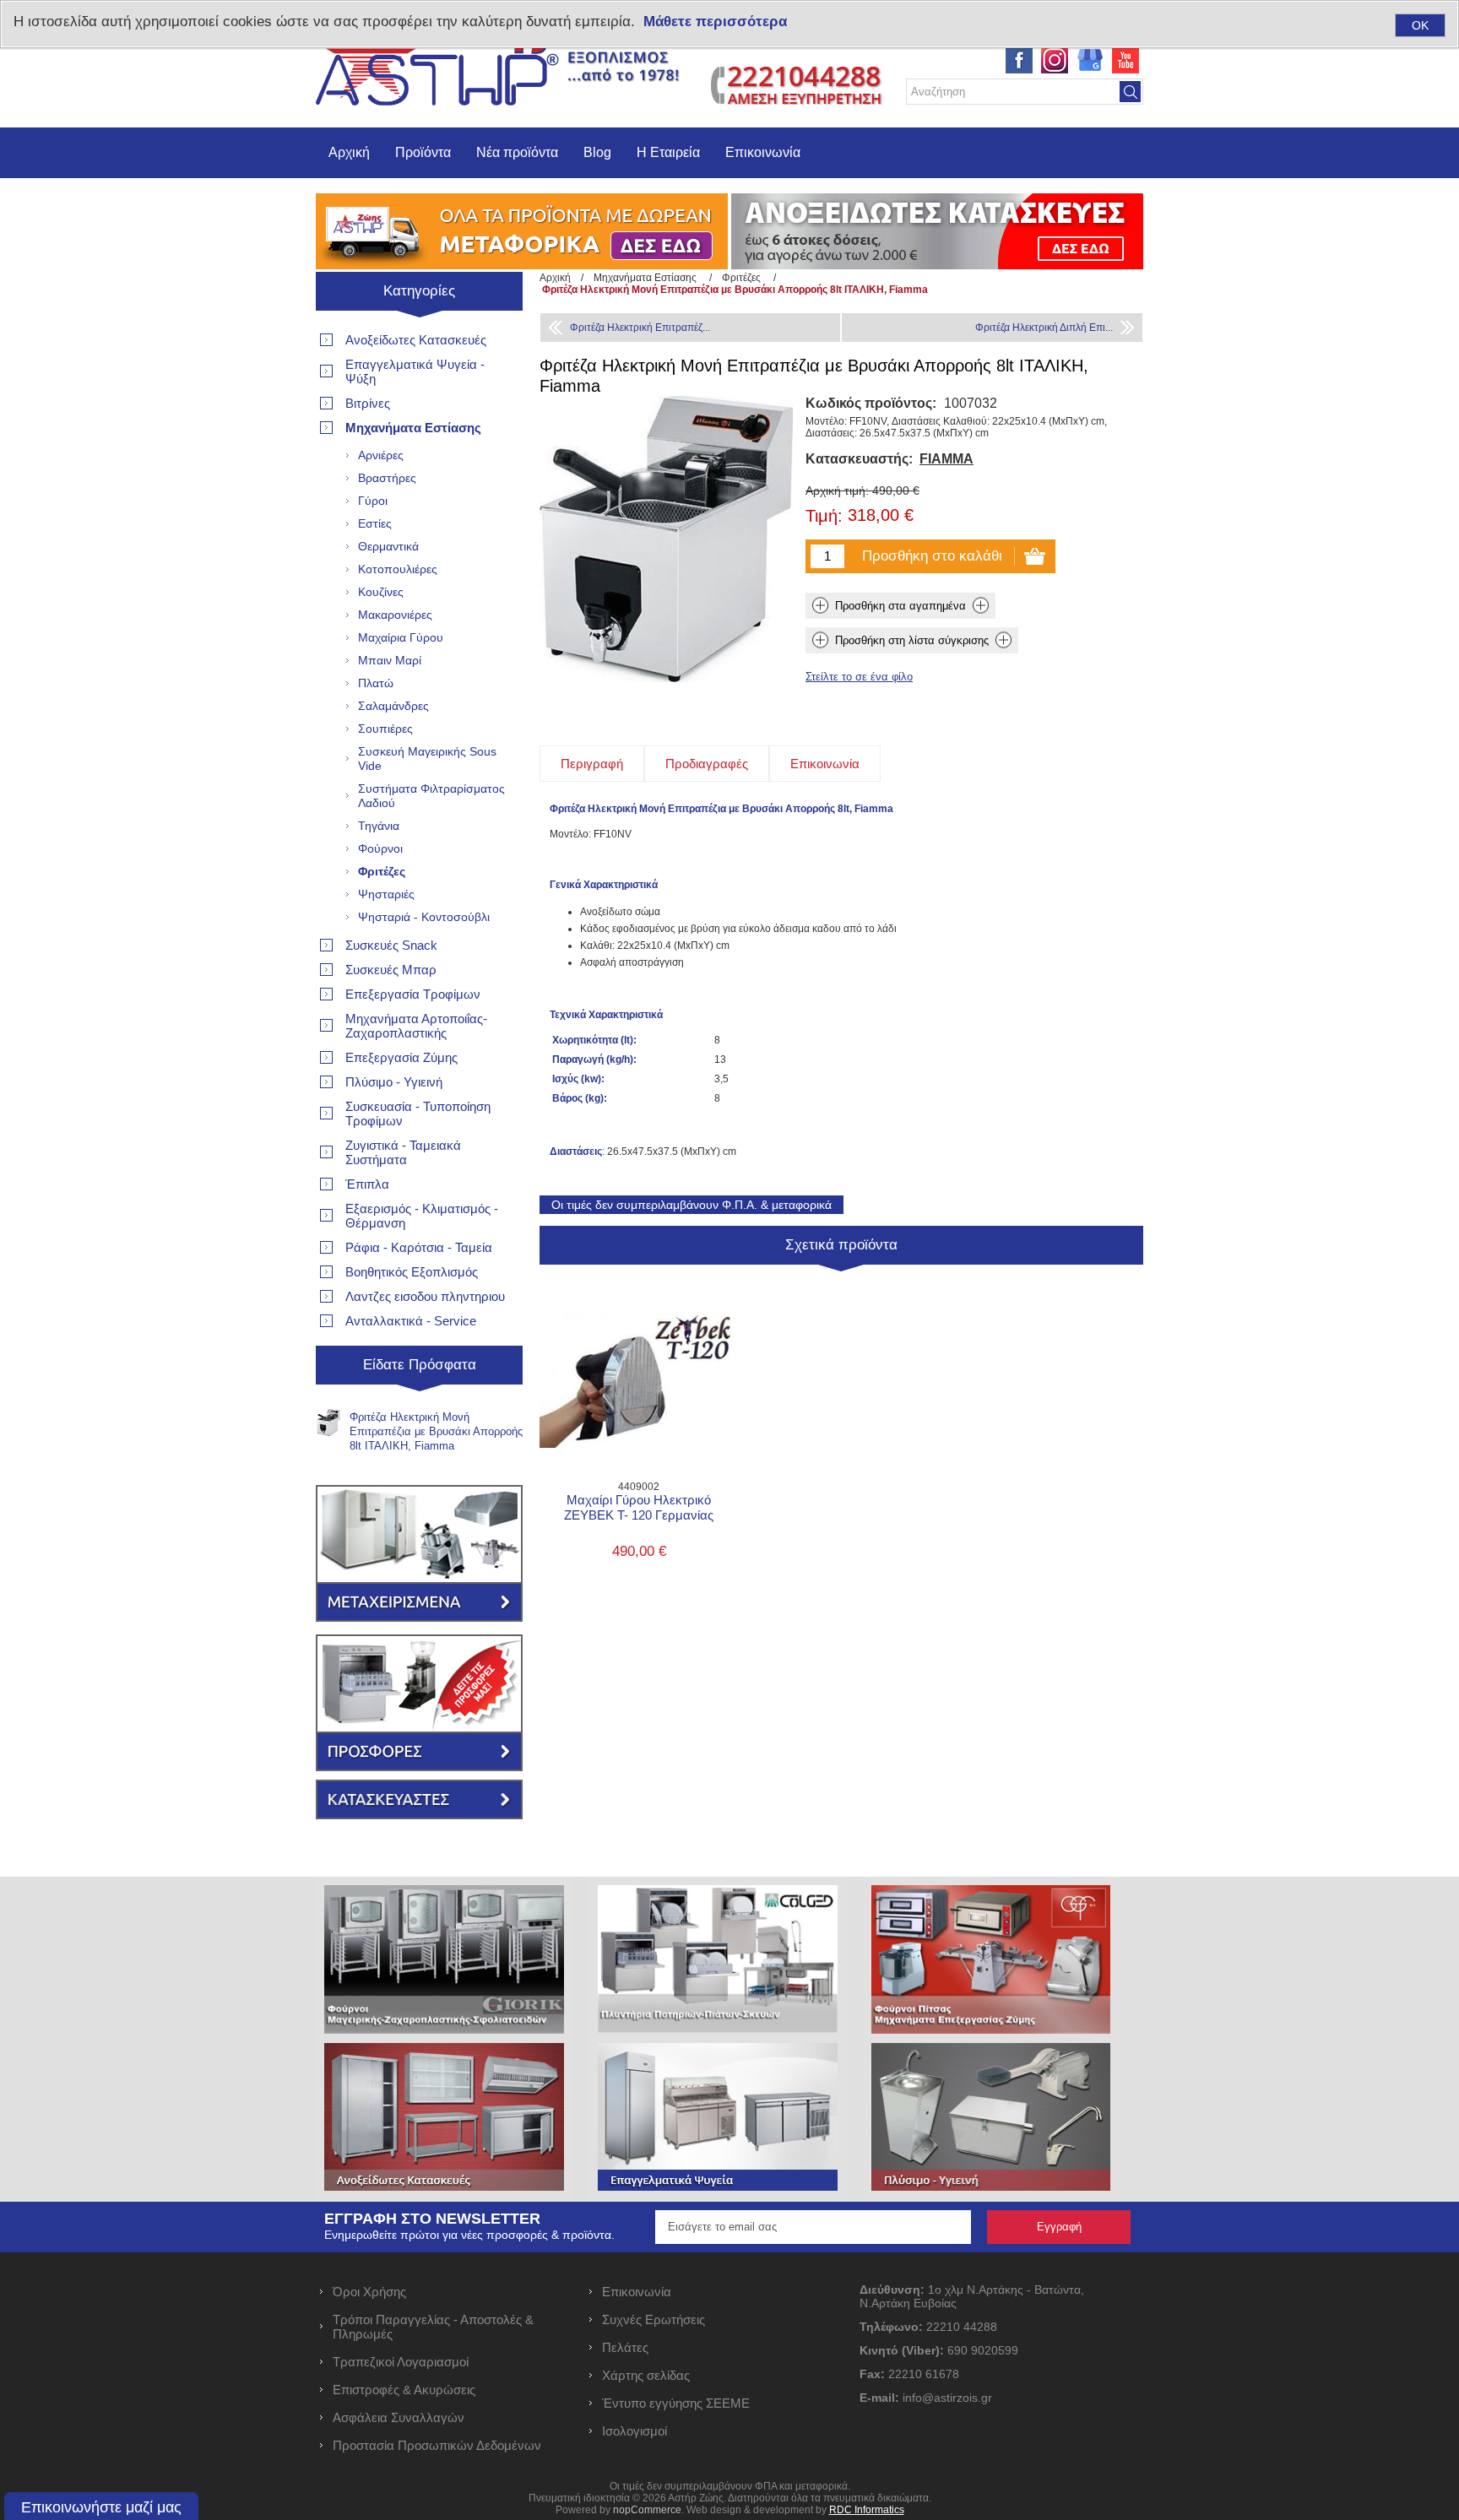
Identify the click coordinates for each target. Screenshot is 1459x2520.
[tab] (592, 764)
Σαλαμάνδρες (393, 706)
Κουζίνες (381, 592)
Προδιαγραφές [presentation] (707, 764)
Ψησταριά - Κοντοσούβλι (424, 917)
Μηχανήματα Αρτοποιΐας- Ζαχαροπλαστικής (416, 1026)
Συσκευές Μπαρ (391, 970)
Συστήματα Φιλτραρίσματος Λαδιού (431, 796)
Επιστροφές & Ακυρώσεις (404, 2390)
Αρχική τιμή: (837, 490)
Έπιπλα (367, 1184)
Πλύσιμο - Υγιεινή (394, 1082)
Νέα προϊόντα (517, 152)
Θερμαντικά (388, 546)
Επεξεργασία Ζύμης (401, 1057)
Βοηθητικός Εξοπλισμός (412, 1272)
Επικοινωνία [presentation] (825, 764)
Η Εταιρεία (668, 152)
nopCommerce (647, 2510)
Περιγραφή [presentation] (592, 764)
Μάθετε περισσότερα (715, 22)
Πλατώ (376, 683)
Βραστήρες (387, 478)
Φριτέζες (382, 871)
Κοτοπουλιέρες (398, 569)
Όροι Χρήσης (369, 2292)
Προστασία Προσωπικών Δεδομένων (437, 2445)
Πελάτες (625, 2347)
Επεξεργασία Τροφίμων (413, 994)
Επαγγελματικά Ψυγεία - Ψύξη (415, 371)
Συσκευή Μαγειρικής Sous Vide (427, 759)
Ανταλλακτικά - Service (411, 1321)
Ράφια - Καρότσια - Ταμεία (419, 1247)
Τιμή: (824, 517)
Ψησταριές (386, 894)
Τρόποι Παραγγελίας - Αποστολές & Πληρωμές (433, 2327)
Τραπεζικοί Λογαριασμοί (401, 2362)
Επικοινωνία (763, 152)
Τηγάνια (379, 826)
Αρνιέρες (381, 455)
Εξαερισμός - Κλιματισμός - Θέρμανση (422, 1216)
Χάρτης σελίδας (646, 2375)
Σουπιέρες (385, 729)
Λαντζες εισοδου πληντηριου (425, 1296)
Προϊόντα (423, 152)
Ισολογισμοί (635, 2431)
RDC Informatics (867, 2510)
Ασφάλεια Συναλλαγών (399, 2417)
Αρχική (349, 152)
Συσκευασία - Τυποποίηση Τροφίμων (418, 1114)
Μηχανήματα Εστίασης (413, 428)
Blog (597, 152)
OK (1420, 25)
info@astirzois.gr (947, 2398)
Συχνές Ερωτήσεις (654, 2319)
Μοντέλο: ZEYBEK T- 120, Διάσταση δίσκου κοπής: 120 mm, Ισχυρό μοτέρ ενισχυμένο (639, 1337)
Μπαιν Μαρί (390, 660)
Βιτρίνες (368, 403)
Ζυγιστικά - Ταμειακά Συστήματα (403, 1152)
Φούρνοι (380, 848)
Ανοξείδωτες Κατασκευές (416, 340)
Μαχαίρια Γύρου (401, 637)
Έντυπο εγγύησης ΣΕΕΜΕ (676, 2403)
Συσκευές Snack (391, 945)
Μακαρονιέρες (395, 615)
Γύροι (373, 501)
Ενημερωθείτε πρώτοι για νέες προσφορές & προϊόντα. (469, 2235)
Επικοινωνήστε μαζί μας (101, 2507)
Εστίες (375, 523)
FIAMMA (946, 459)
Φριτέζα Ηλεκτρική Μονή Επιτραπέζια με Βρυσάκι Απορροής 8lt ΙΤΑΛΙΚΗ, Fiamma (436, 1431)
